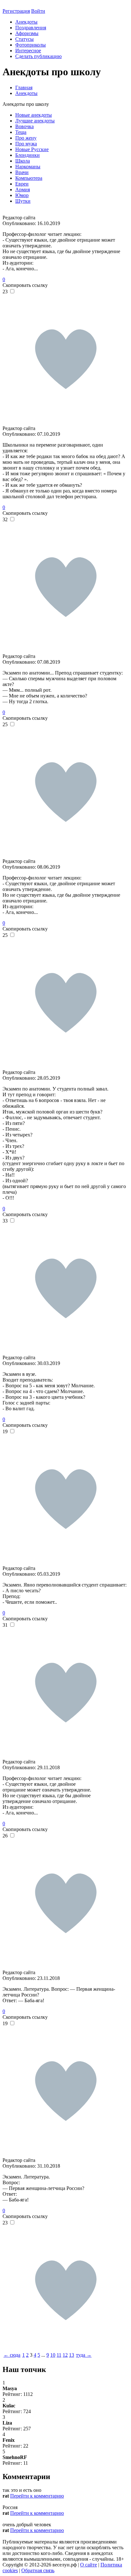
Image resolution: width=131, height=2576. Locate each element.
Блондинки (28, 155)
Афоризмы (27, 33)
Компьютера (29, 178)
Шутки (23, 201)
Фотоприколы (31, 45)
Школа (23, 161)
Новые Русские (32, 149)
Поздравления (31, 28)
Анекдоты (26, 22)
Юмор (22, 195)
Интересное (28, 51)
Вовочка (24, 126)
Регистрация (16, 11)
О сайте (89, 2565)
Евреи (22, 184)
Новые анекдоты (34, 115)
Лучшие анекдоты (35, 121)
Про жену (26, 138)
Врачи (22, 172)
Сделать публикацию (38, 56)
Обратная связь (38, 2570)
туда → (84, 2355)
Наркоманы (28, 167)
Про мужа (26, 144)
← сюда (12, 2355)
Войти (38, 11)
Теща (21, 132)
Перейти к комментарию (37, 2496)
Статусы (24, 39)
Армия (23, 190)
